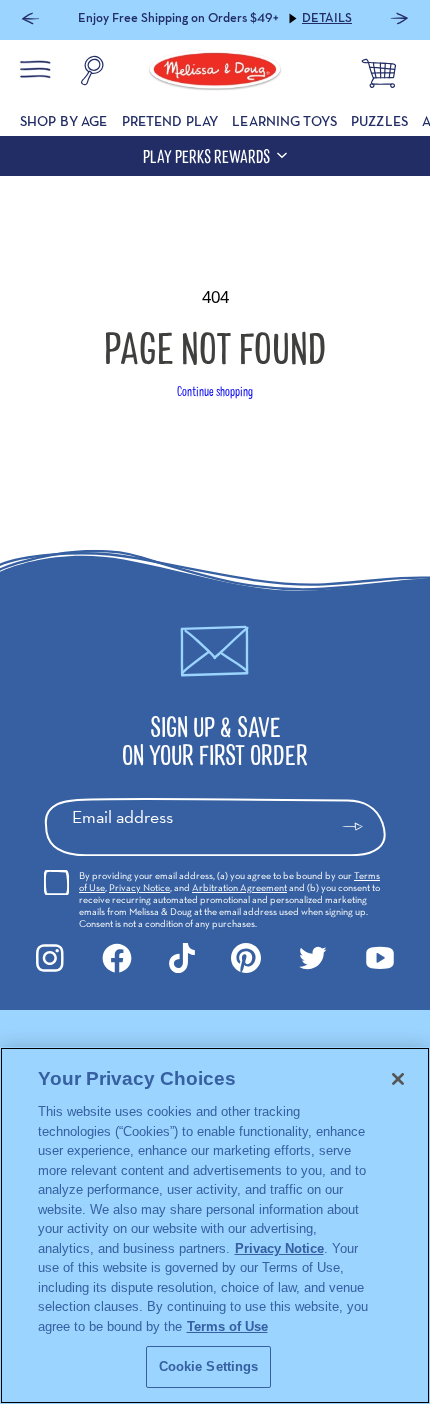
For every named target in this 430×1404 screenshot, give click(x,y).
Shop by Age (64, 121)
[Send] (361, 827)
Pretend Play (170, 121)
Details (327, 18)
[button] (30, 20)
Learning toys (284, 121)
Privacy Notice (139, 887)
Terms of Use (227, 1326)
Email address (122, 816)
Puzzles (379, 121)
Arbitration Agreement (239, 887)
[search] (92, 73)
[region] (215, 1225)
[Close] (398, 1079)
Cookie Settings (209, 1366)
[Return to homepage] (215, 73)
